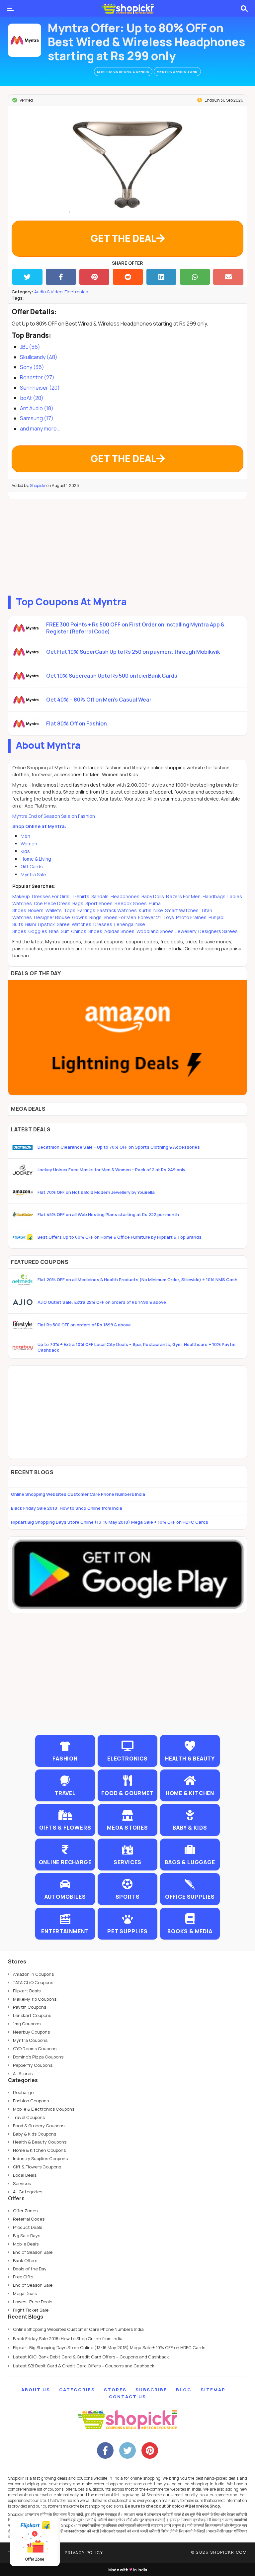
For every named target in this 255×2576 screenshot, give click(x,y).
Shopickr (38, 485)
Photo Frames (191, 917)
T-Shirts (80, 896)
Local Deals (25, 2175)
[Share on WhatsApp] (195, 277)
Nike (158, 910)
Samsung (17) (37, 418)
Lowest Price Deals (33, 2302)
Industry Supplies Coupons (40, 2158)
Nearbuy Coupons (31, 2032)
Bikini (31, 924)
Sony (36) (32, 367)
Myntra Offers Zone (177, 72)
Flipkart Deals (27, 1991)
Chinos (79, 931)
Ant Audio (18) (37, 408)
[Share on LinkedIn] (162, 277)
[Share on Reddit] (128, 277)
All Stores (23, 2073)
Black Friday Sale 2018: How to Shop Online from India (67, 1508)
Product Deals (28, 2227)
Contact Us (127, 2397)
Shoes (95, 931)
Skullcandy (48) (39, 357)
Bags (78, 903)
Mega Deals (25, 2293)
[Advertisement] (127, 546)
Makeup (22, 896)
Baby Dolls (153, 896)
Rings (95, 917)
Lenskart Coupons (32, 2015)
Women (29, 844)
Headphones (125, 896)
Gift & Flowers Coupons (37, 2167)
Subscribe (151, 2390)
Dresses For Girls (51, 896)
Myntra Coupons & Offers (123, 72)
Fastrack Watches (117, 910)
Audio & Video (48, 292)
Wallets (54, 910)
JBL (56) (30, 347)
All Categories (28, 2192)
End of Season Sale (33, 2252)
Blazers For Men (183, 896)
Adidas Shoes (119, 931)
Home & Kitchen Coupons (39, 2150)
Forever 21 (150, 917)
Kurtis (145, 910)
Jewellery (186, 931)
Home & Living (36, 859)
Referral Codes (29, 2219)
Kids (25, 851)
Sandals (100, 896)
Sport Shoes (99, 903)
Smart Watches (182, 910)
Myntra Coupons (30, 2040)
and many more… (40, 429)
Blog (184, 2390)
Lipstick (46, 924)
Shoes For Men (120, 917)
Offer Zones (25, 2211)
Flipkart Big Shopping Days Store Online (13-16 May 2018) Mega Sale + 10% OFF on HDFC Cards (110, 1522)
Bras (54, 931)
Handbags (214, 896)
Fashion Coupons (31, 2101)
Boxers (36, 910)
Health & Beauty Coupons (40, 2142)
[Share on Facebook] (61, 277)
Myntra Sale (33, 874)
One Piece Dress (52, 903)
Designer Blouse (52, 917)
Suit (65, 931)
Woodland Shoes (155, 931)
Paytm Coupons (30, 2007)
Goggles (38, 931)
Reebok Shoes (131, 903)
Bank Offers (25, 2260)
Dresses (103, 924)
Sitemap (213, 2390)
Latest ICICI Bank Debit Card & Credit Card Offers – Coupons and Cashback (91, 2357)
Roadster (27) (37, 377)
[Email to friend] (228, 277)
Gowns (80, 917)
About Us (36, 2390)
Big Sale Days (27, 2236)
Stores (115, 2390)
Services (22, 2183)
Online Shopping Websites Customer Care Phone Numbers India (78, 1494)
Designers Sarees (217, 931)
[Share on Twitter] (27, 277)
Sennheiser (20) (40, 388)
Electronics (76, 292)
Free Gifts (23, 2277)
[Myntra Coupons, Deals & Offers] (25, 40)
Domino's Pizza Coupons (38, 2057)
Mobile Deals (26, 2244)
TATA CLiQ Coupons (33, 1982)
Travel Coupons (29, 2117)
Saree (63, 924)
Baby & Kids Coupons (35, 2134)
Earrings (86, 910)
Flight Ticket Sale (31, 2310)
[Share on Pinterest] (94, 277)
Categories (77, 2390)
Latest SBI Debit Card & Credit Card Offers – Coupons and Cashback (84, 2366)
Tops (70, 910)
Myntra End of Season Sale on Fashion (54, 816)
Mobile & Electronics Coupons (44, 2109)
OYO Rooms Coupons (35, 2049)
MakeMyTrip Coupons (35, 1999)
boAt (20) (32, 398)
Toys (169, 917)
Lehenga (124, 924)
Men (25, 836)
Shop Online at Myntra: (39, 826)
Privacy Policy (84, 2553)
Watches (82, 924)
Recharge (23, 2092)
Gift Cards (32, 866)
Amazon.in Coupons (33, 1974)
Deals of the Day (30, 2269)
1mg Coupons (27, 2024)
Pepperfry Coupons (33, 2065)
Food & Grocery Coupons (39, 2126)
